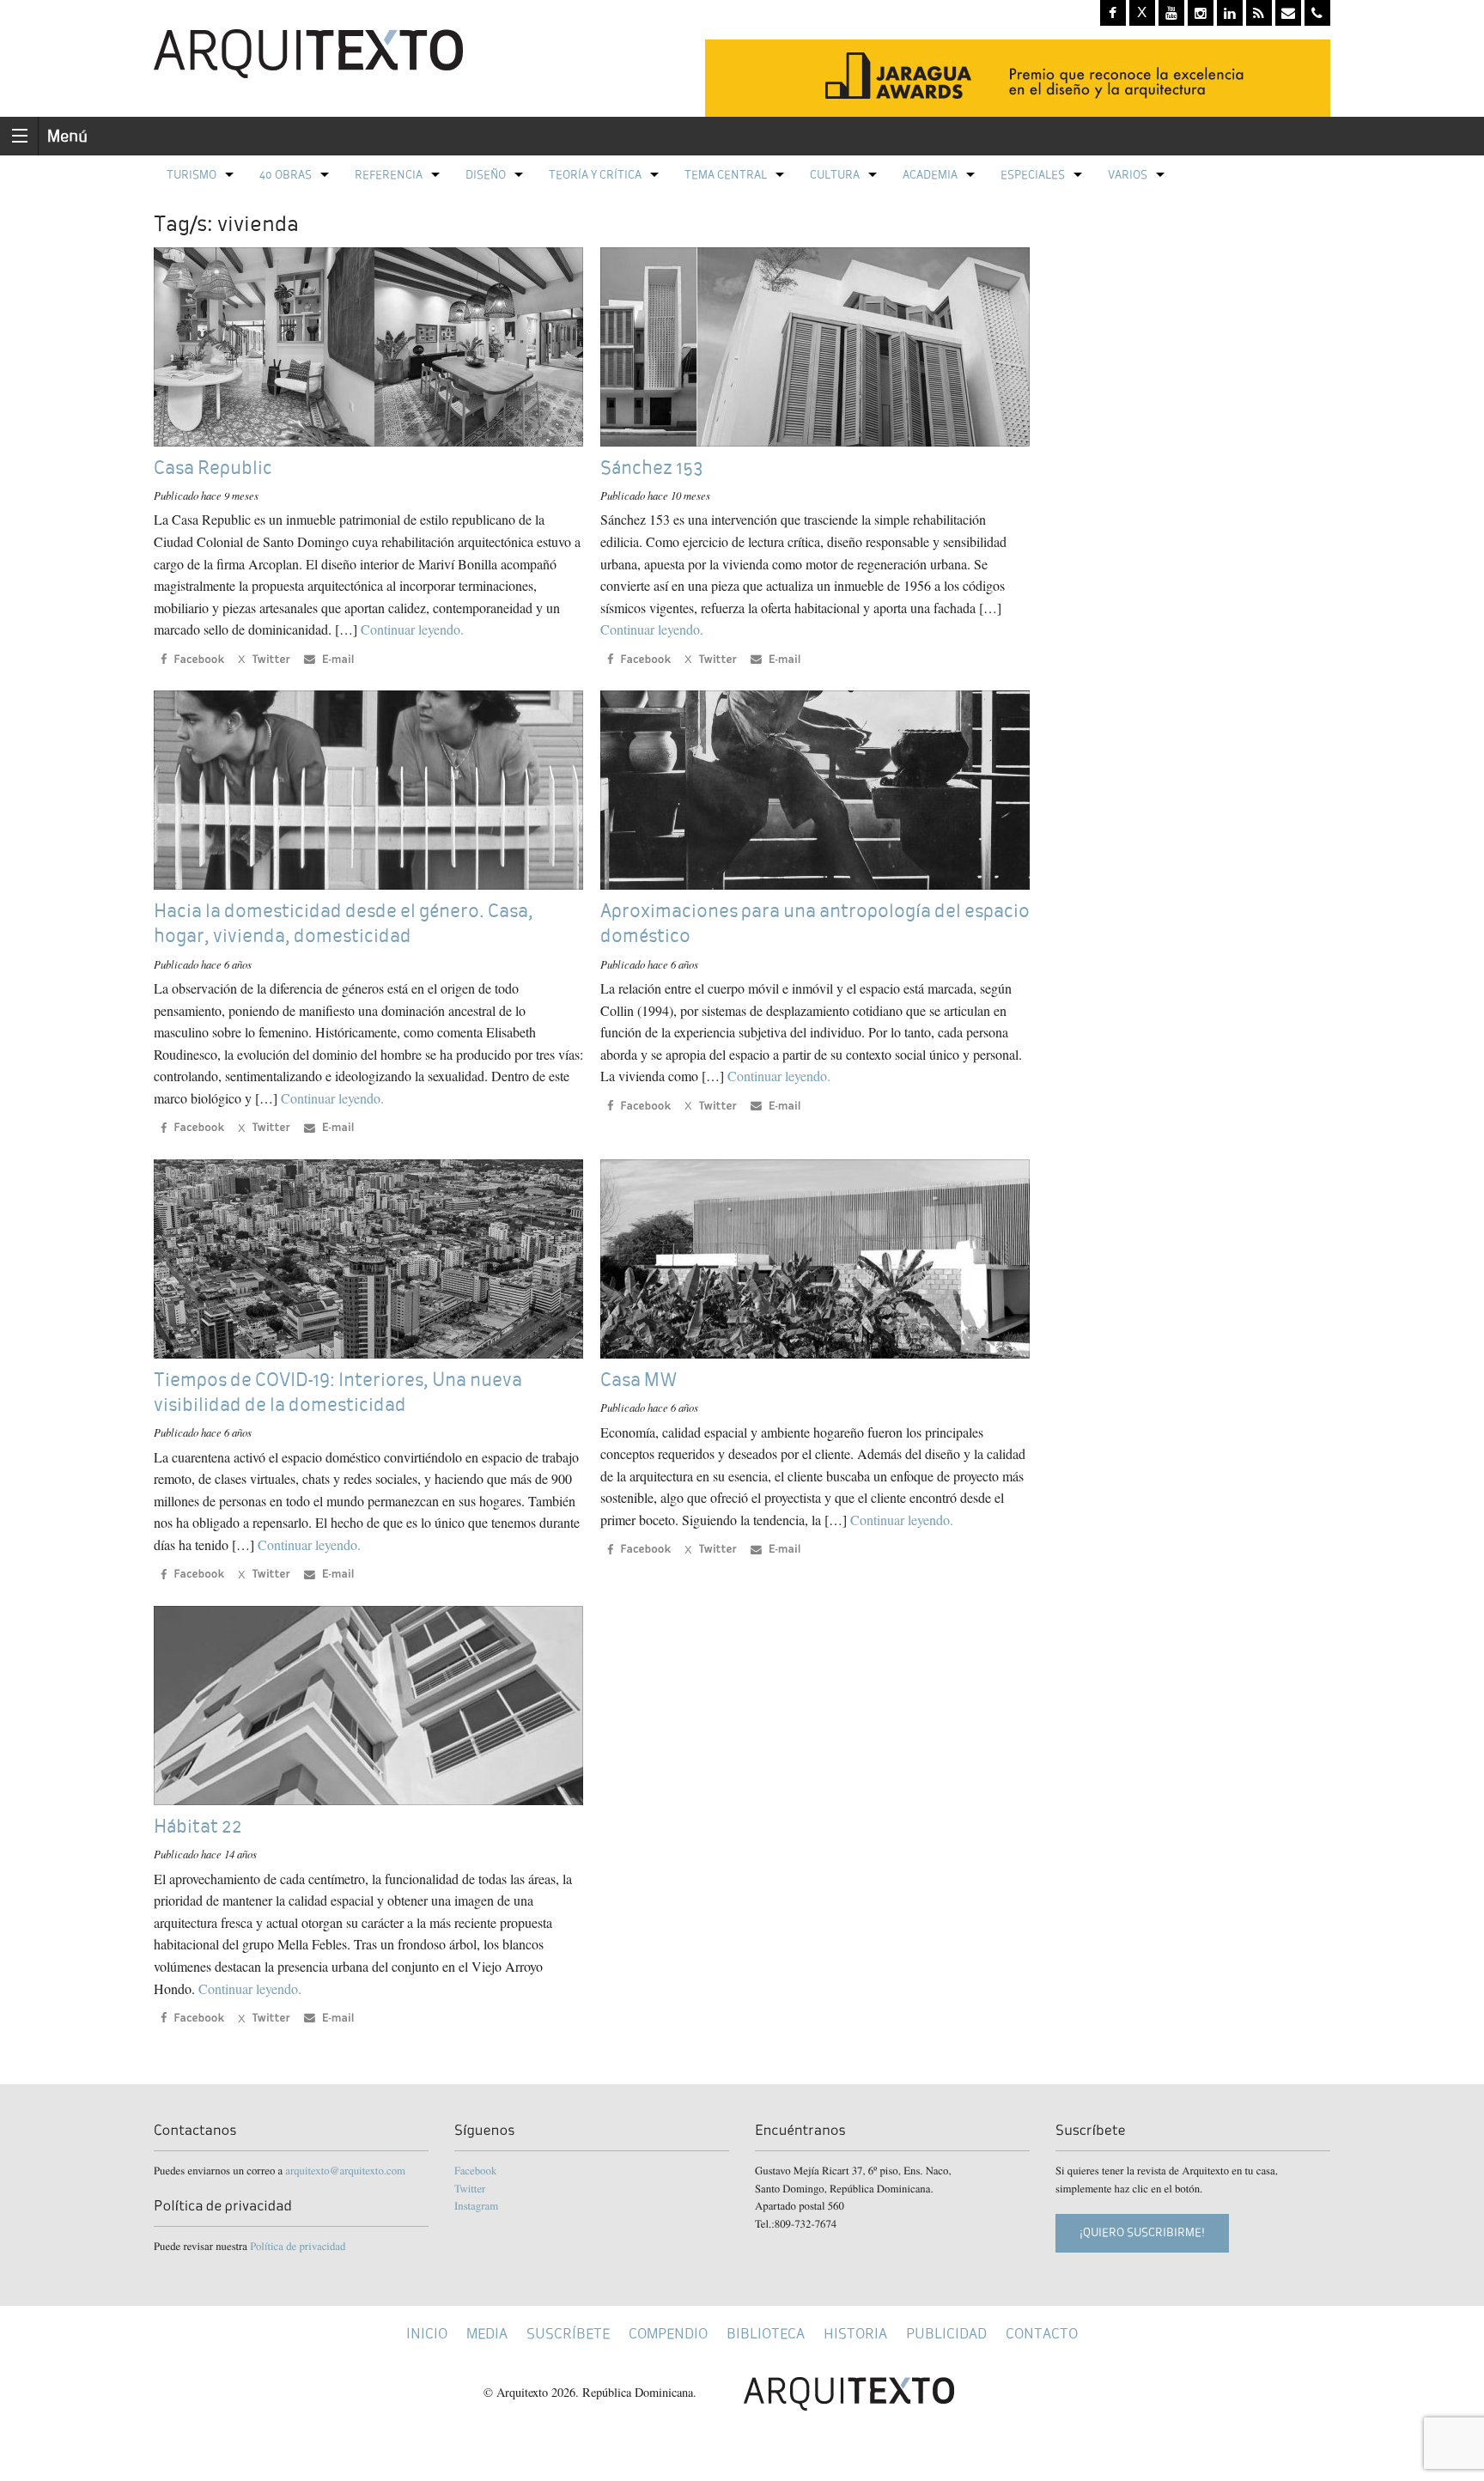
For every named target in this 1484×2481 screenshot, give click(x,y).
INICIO (427, 2334)
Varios (1128, 175)
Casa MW (639, 1380)
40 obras (286, 175)
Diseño (486, 175)
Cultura (835, 175)
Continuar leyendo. (412, 629)
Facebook (475, 2170)
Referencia (389, 175)
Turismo (192, 175)
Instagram (476, 2205)
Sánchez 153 (652, 468)
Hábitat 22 (198, 1826)
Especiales (1033, 175)
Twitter (470, 2188)
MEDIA (487, 2334)
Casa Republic (213, 468)
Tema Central (726, 175)
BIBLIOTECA (766, 2334)
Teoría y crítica (595, 175)
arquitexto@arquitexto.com (345, 2170)
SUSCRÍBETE (568, 2334)
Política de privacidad (298, 2246)
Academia (930, 175)
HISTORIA (855, 2334)
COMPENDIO (668, 2334)
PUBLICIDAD (946, 2334)
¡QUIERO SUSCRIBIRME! (1142, 2232)
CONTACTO (1042, 2334)
